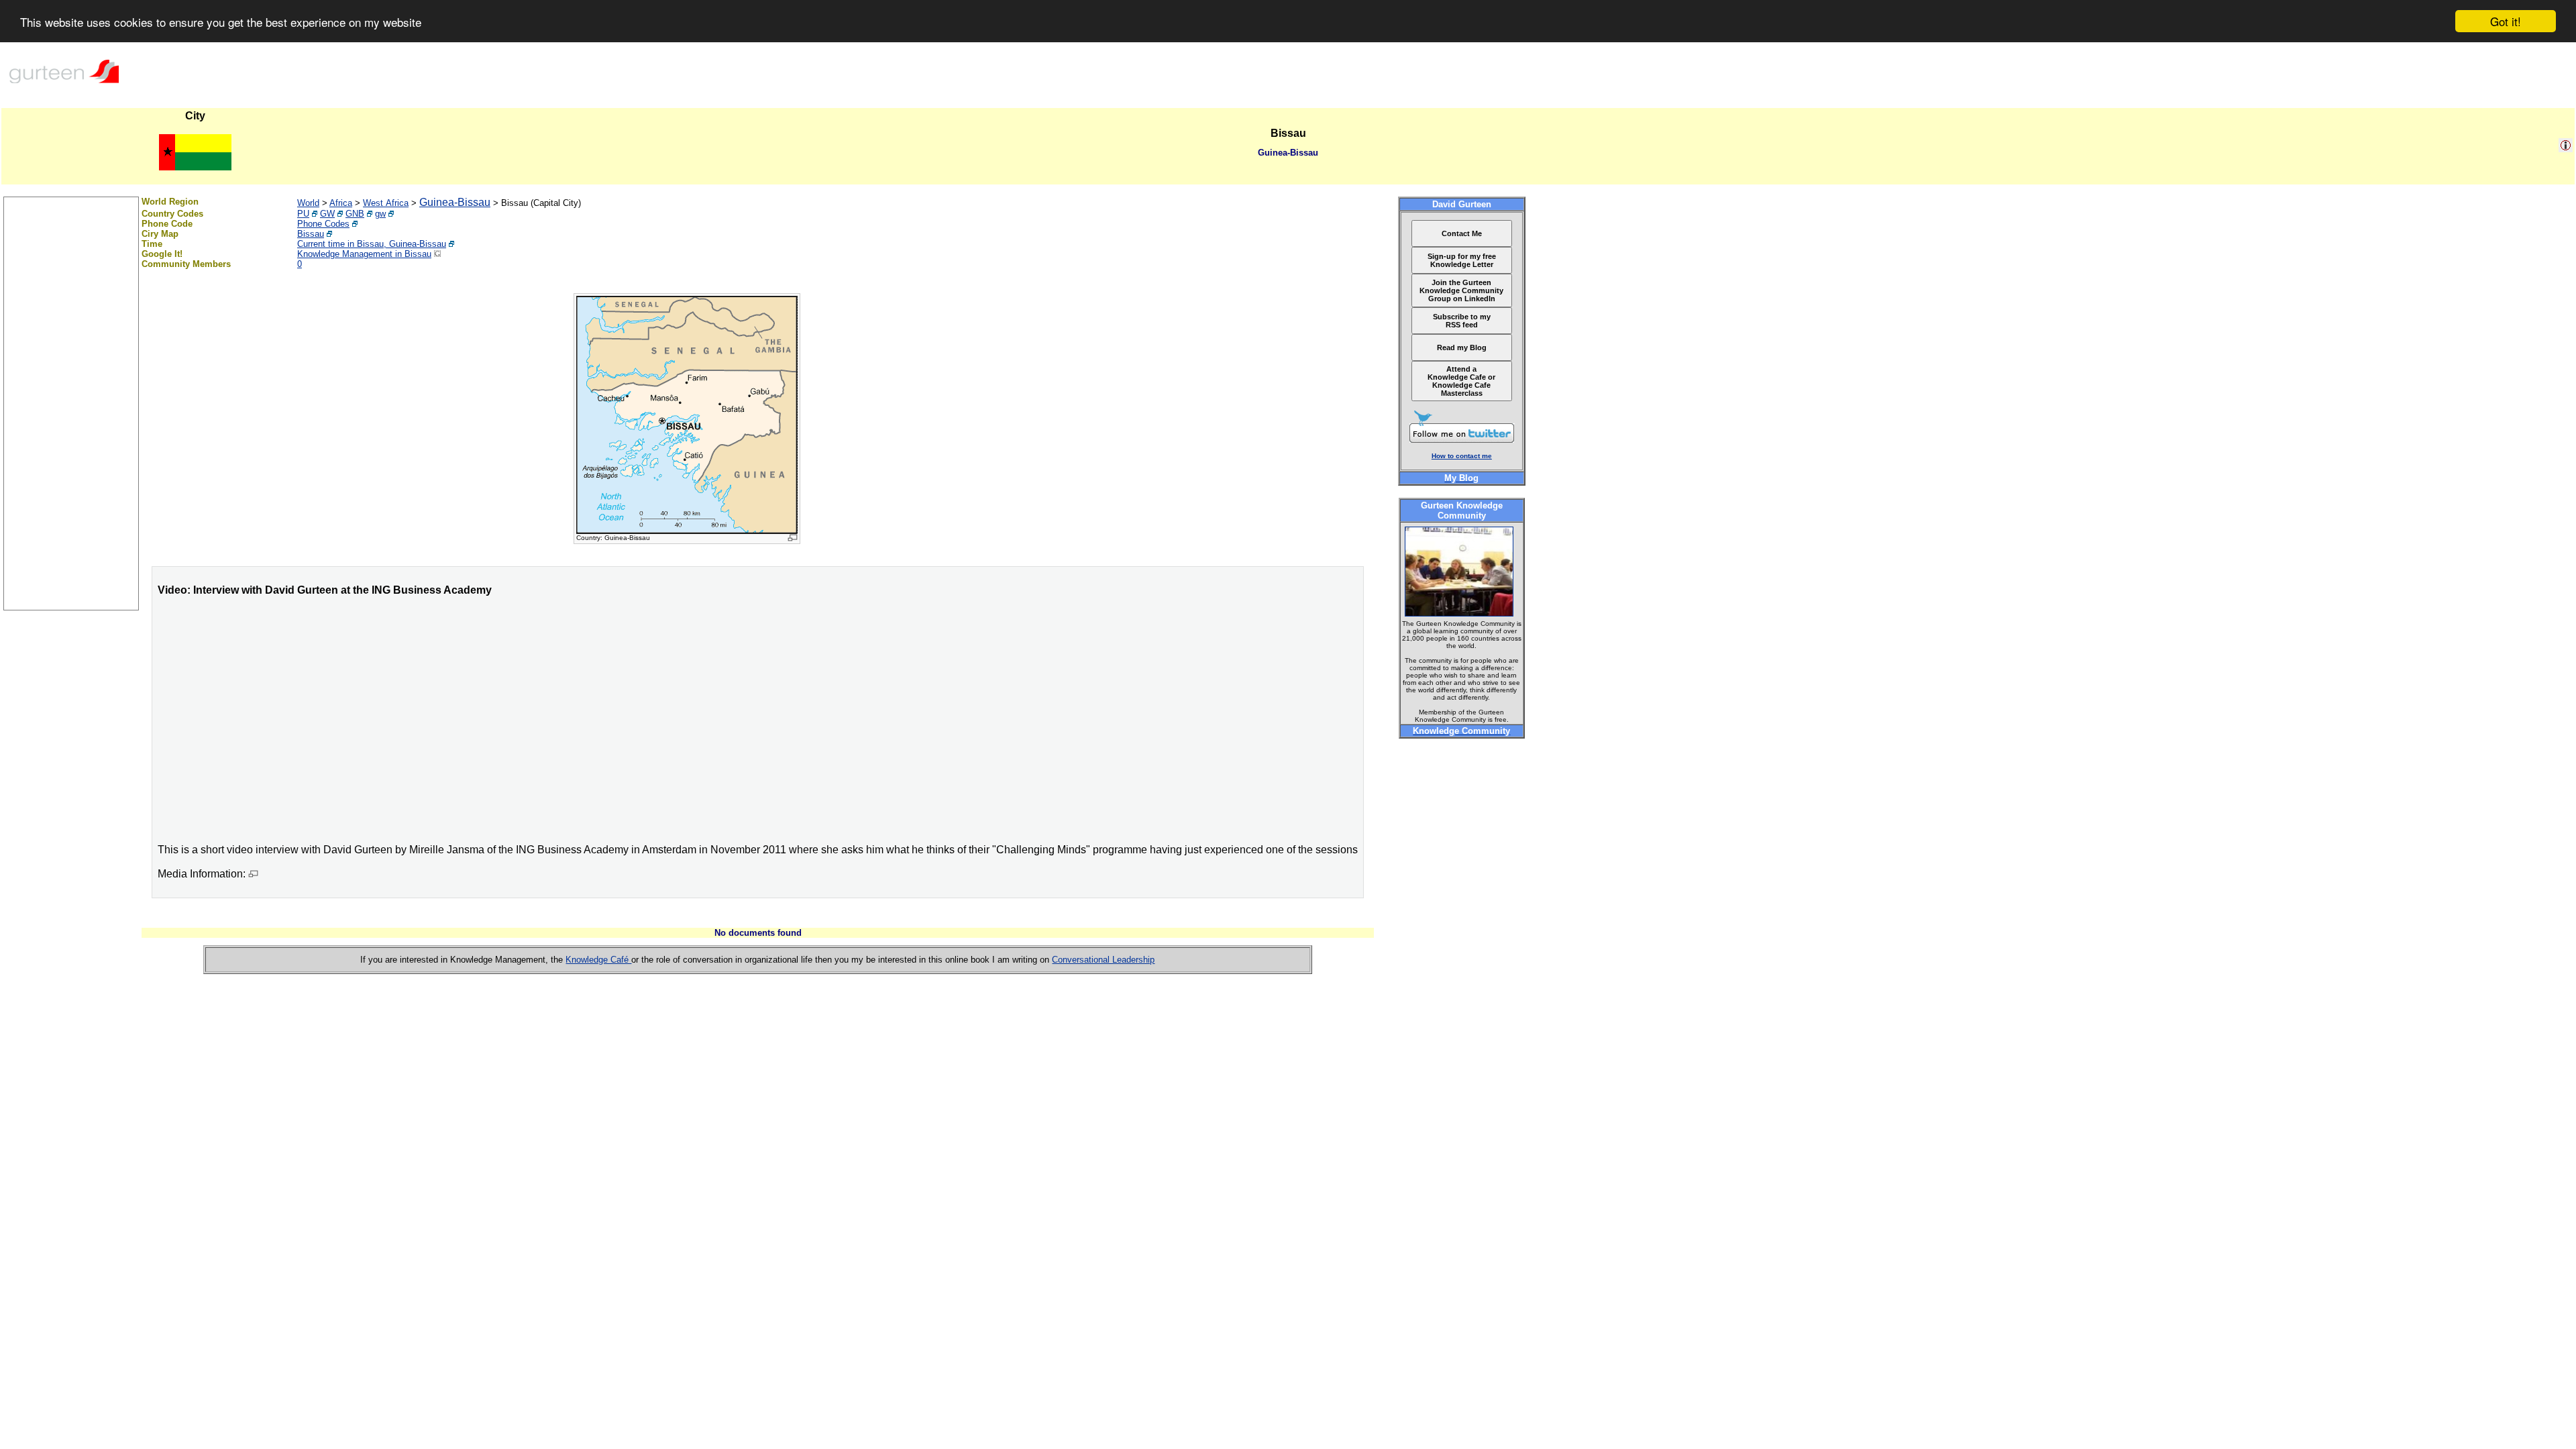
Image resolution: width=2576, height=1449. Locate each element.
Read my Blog (1462, 347)
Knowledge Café (598, 960)
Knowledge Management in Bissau (364, 254)
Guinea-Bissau (455, 202)
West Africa (386, 203)
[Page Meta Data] (2566, 149)
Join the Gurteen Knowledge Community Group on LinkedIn (1461, 290)
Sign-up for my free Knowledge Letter (1462, 260)
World (308, 203)
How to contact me (1462, 456)
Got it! (2506, 21)
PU (303, 214)
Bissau (311, 234)
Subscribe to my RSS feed (1462, 321)
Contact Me (1462, 233)
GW (327, 214)
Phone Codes (323, 224)
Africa (341, 203)
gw (380, 214)
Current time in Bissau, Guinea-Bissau (372, 244)
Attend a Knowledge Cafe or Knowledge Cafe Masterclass (1461, 381)
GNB (355, 214)
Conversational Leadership (1103, 960)
